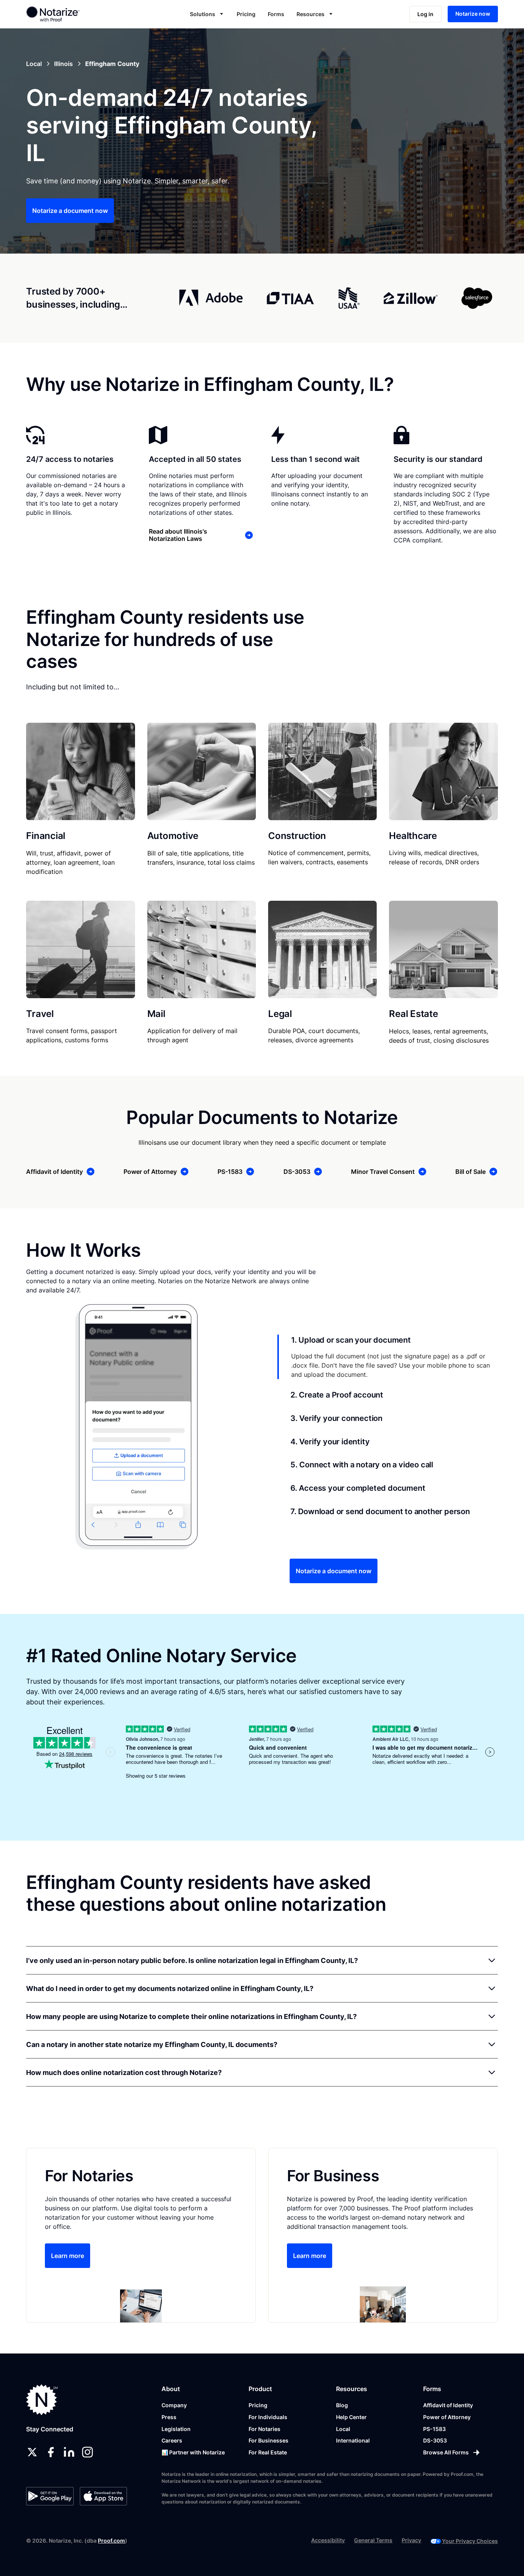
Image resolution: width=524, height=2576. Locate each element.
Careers (172, 2440)
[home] (75, 14)
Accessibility (328, 2540)
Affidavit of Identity (448, 2405)
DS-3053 (435, 2440)
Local (343, 2429)
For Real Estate (268, 2452)
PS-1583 (434, 2429)
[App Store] (103, 2496)
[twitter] (32, 2452)
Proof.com (111, 2541)
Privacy (411, 2540)
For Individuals (268, 2417)
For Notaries (264, 2429)
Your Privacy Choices (470, 2541)
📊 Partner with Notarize (193, 2452)
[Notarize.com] (42, 2400)
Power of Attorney (447, 2417)
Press (169, 2417)
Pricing (246, 14)
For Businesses (269, 2440)
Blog (342, 2405)
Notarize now (473, 14)
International (353, 2440)
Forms (276, 14)
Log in (425, 14)
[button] (207, 14)
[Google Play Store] (50, 2496)
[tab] (388, 1357)
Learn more (68, 2256)
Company (174, 2405)
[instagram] (87, 2452)
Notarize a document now (70, 211)
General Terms (373, 2540)
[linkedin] (69, 2452)
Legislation (176, 2429)
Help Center (351, 2417)
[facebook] (51, 2452)
